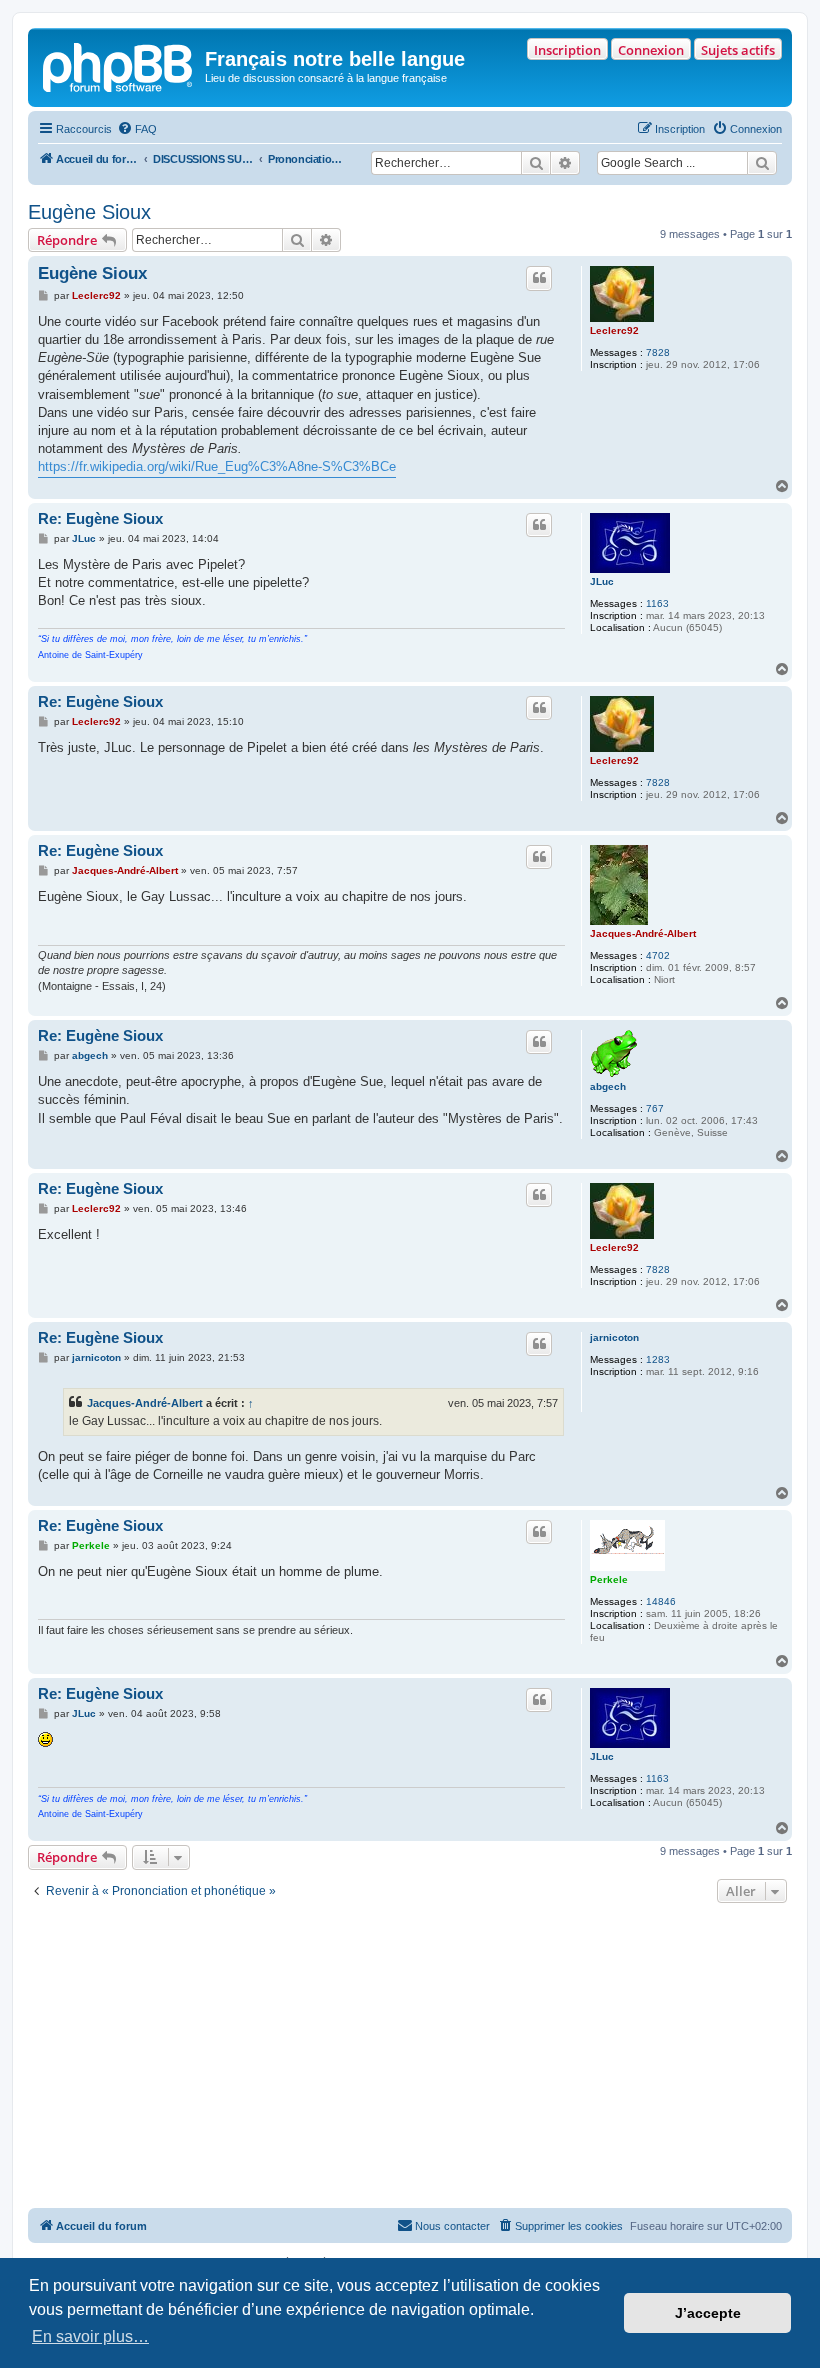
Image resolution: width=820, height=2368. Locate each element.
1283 (658, 1359)
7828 (658, 352)
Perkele (609, 1579)
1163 (657, 603)
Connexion (651, 50)
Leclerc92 (614, 330)
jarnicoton (614, 1337)
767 (655, 1108)
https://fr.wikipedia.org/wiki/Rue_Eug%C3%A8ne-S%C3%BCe (217, 466)
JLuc (602, 581)
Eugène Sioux (89, 212)
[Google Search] (762, 163)
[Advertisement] (410, 2058)
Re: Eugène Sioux (100, 518)
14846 (661, 1601)
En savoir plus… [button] (90, 2336)
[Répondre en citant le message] (539, 278)
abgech (608, 1086)
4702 (658, 955)
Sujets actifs (738, 50)
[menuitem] (137, 129)
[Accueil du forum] (119, 65)
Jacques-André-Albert (643, 933)
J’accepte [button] (708, 2313)
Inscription (567, 50)
